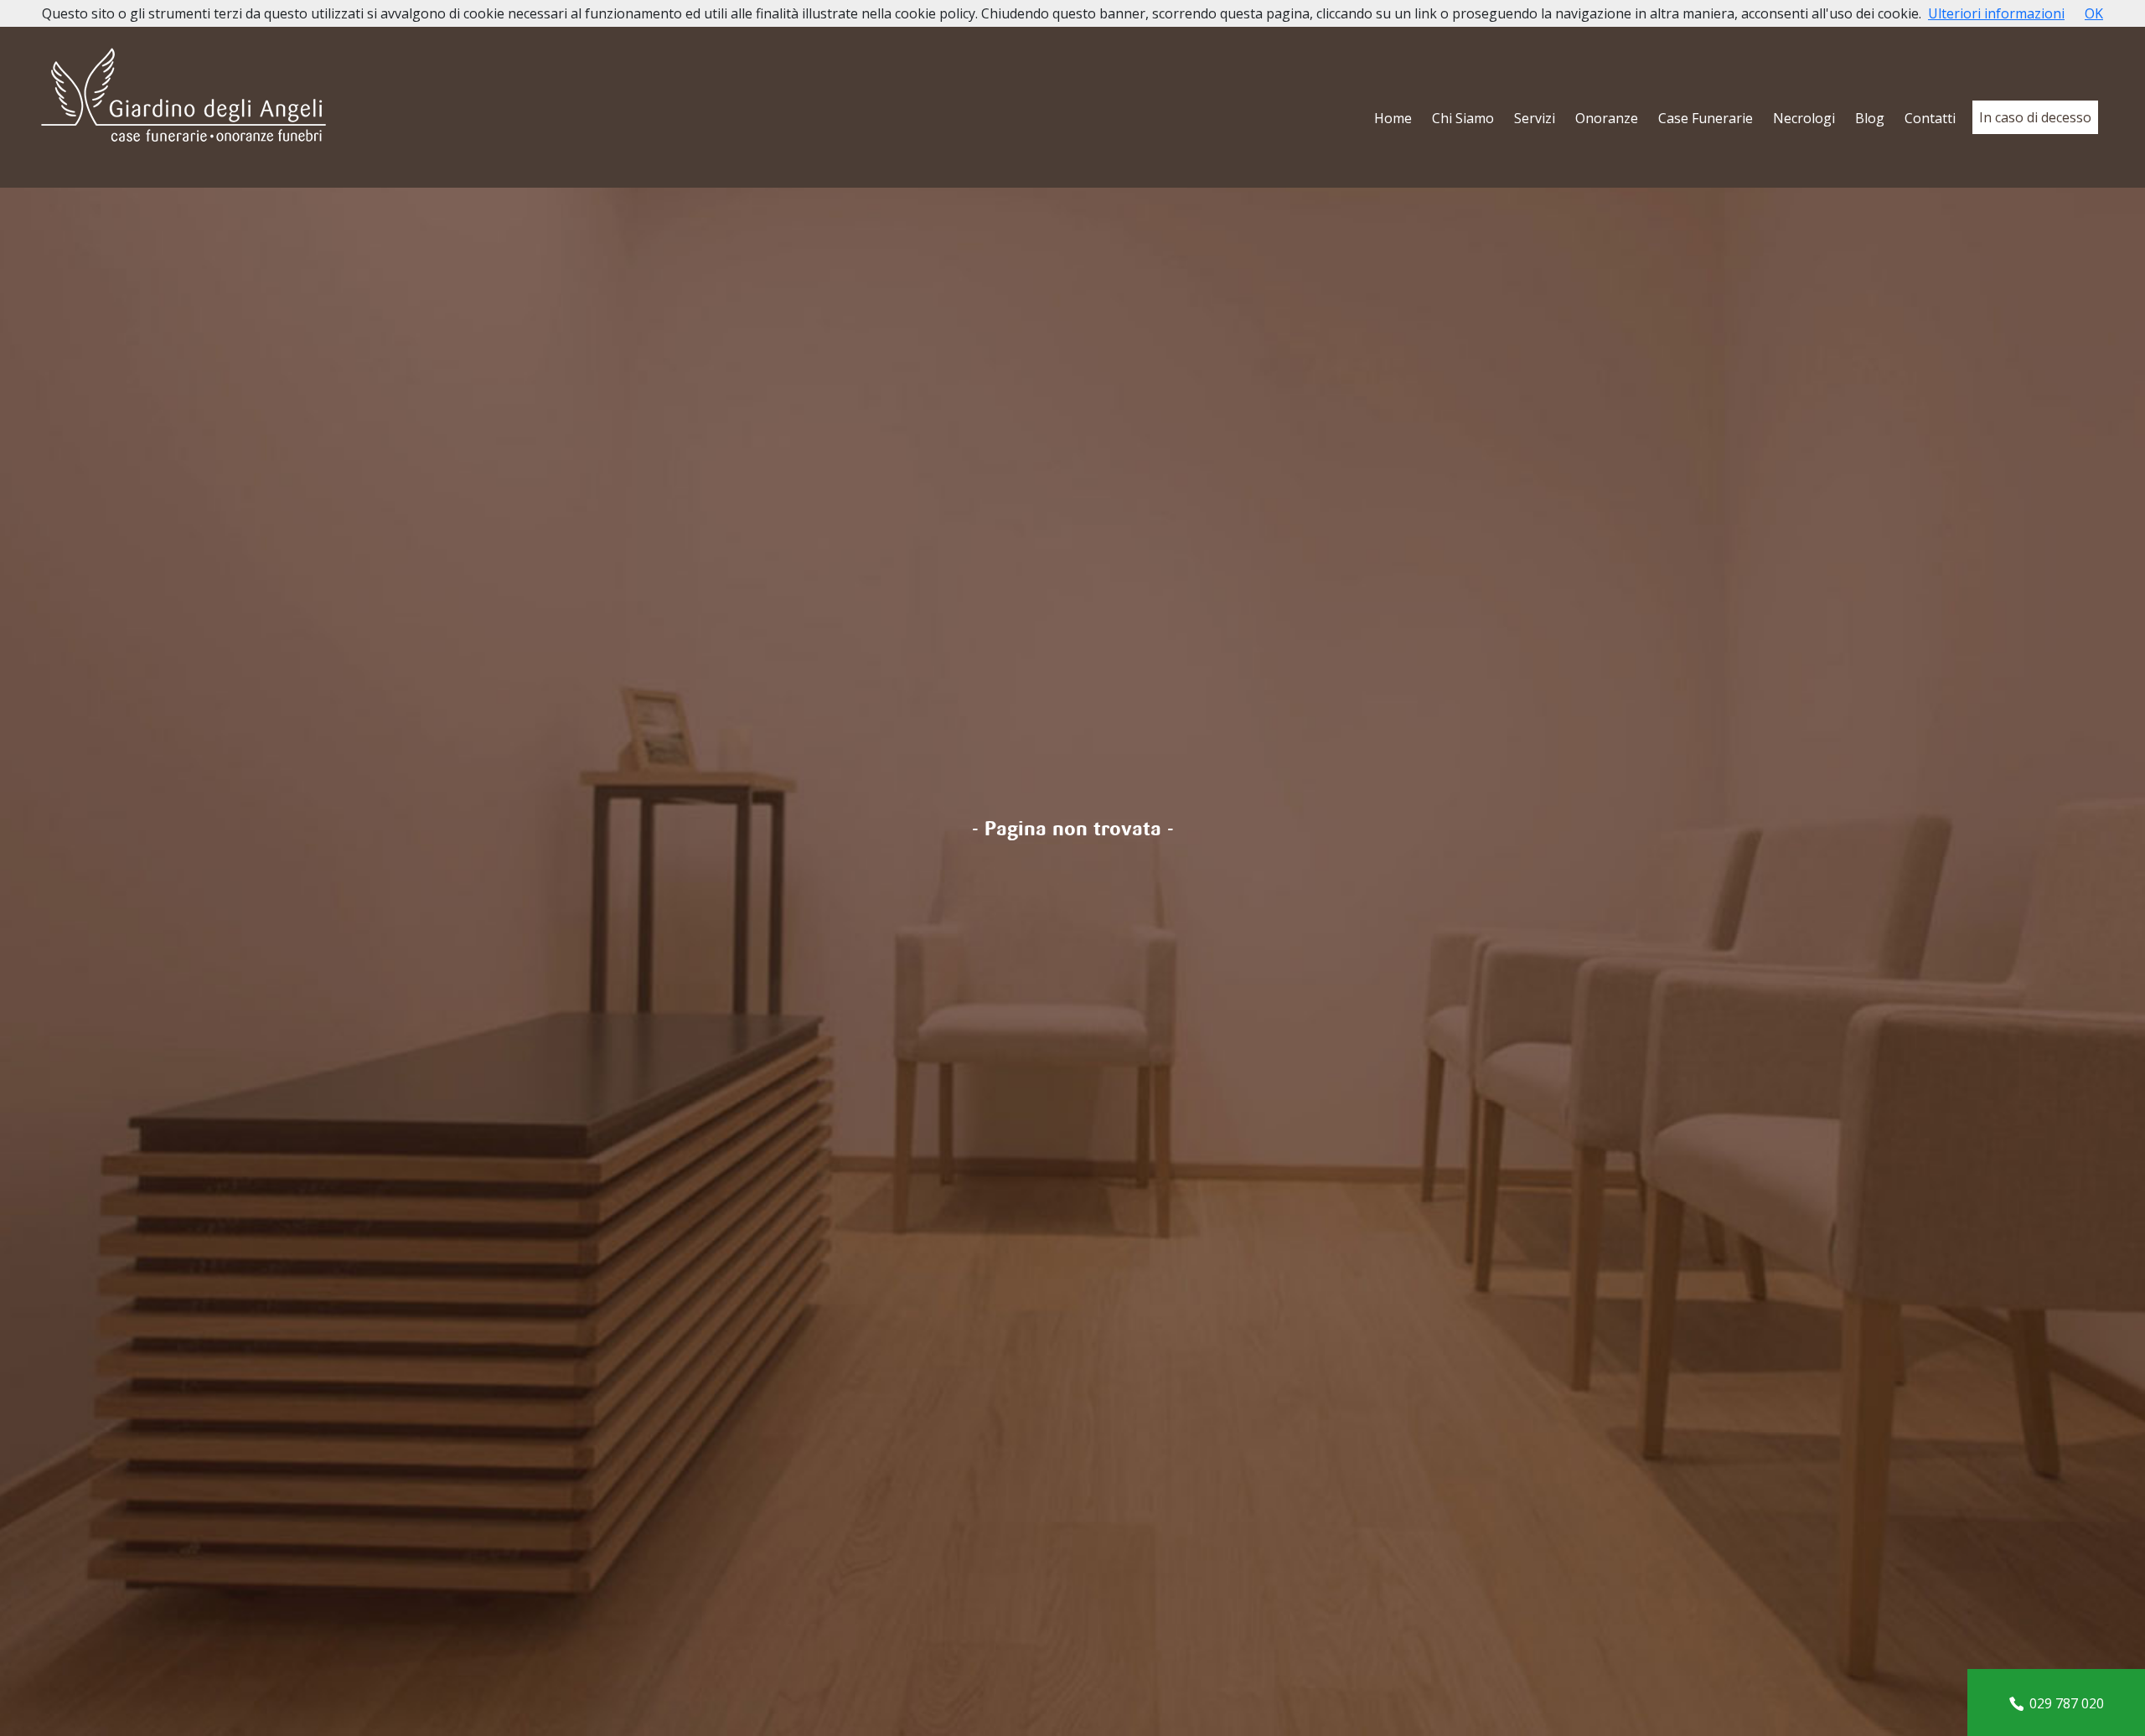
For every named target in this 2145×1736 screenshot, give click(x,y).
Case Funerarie (1706, 118)
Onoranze (1607, 118)
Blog (1870, 118)
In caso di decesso (2035, 117)
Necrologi (1804, 118)
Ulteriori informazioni (1996, 13)
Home (1393, 118)
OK (2094, 13)
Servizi (1535, 118)
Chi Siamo (1463, 118)
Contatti (1930, 118)
